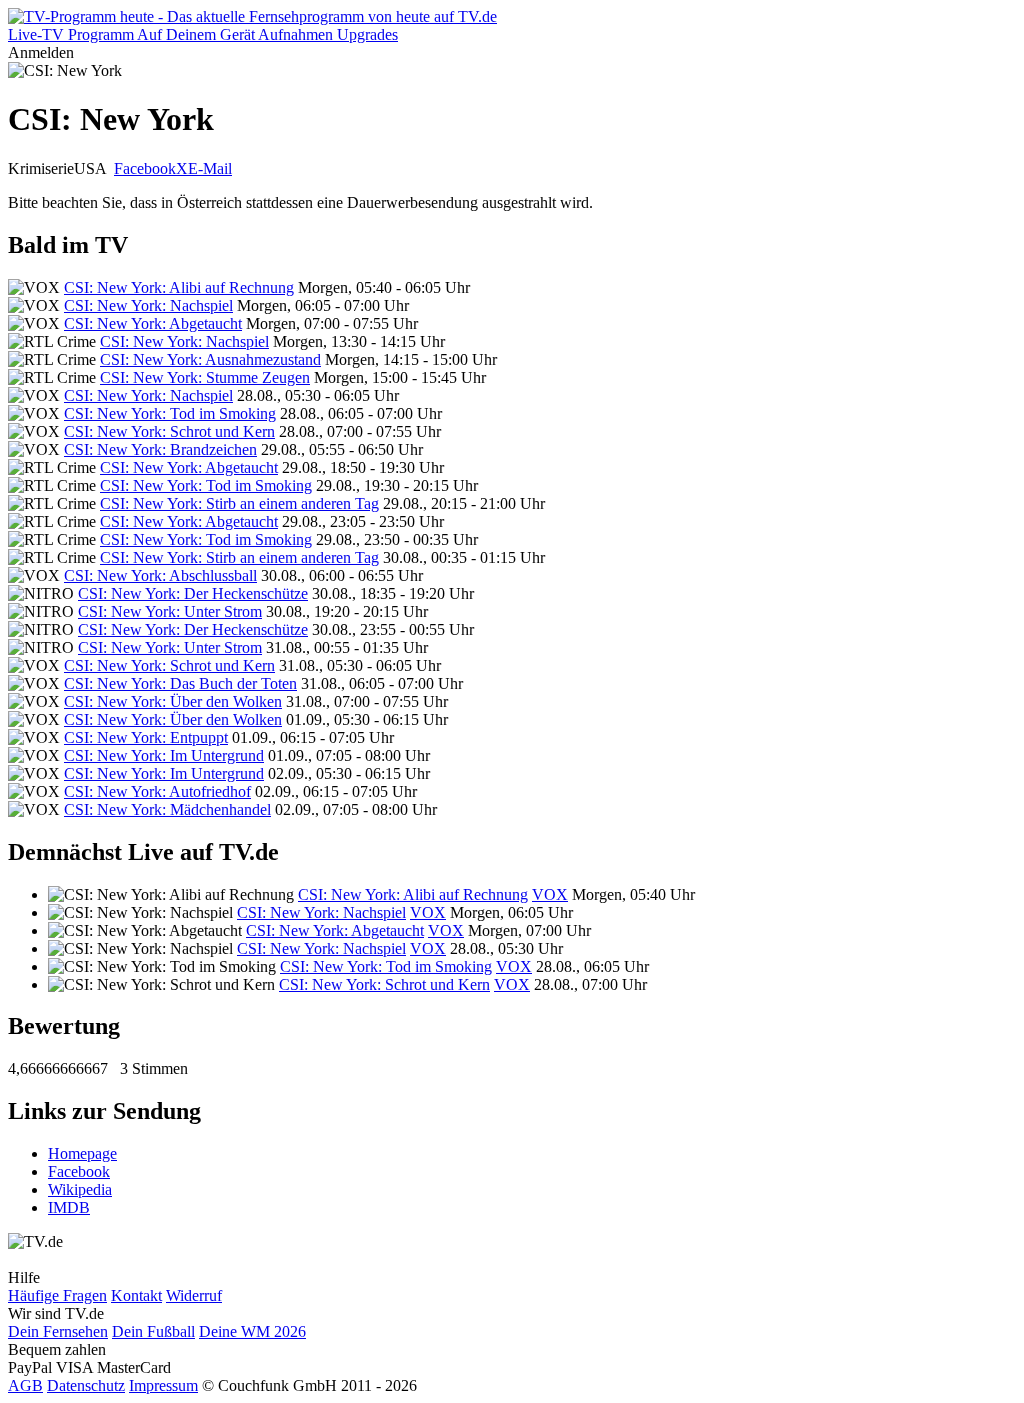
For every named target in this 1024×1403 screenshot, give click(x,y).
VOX (550, 894)
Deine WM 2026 (252, 1331)
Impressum (163, 1385)
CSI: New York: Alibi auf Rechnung (179, 287)
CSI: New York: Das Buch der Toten (180, 683)
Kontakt (136, 1295)
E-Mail (210, 168)
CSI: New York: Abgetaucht (153, 323)
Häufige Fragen (57, 1295)
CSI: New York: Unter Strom (170, 611)
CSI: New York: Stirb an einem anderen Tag (239, 503)
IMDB (69, 1207)
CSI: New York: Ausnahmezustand (210, 359)
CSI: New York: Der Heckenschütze (193, 593)
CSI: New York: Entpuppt (146, 737)
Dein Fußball (153, 1331)
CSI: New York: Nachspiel (148, 305)
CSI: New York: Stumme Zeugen (205, 377)
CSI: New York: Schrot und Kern (169, 431)
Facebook (145, 168)
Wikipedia (80, 1189)
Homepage (82, 1153)
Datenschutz (86, 1385)
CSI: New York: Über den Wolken (173, 701)
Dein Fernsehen (58, 1331)
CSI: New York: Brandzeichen (160, 449)
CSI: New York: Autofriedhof (157, 791)
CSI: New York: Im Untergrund (164, 755)
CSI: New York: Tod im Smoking (170, 413)
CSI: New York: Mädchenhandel (167, 809)
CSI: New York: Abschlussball (160, 575)
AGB (25, 1385)
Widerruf (194, 1295)
